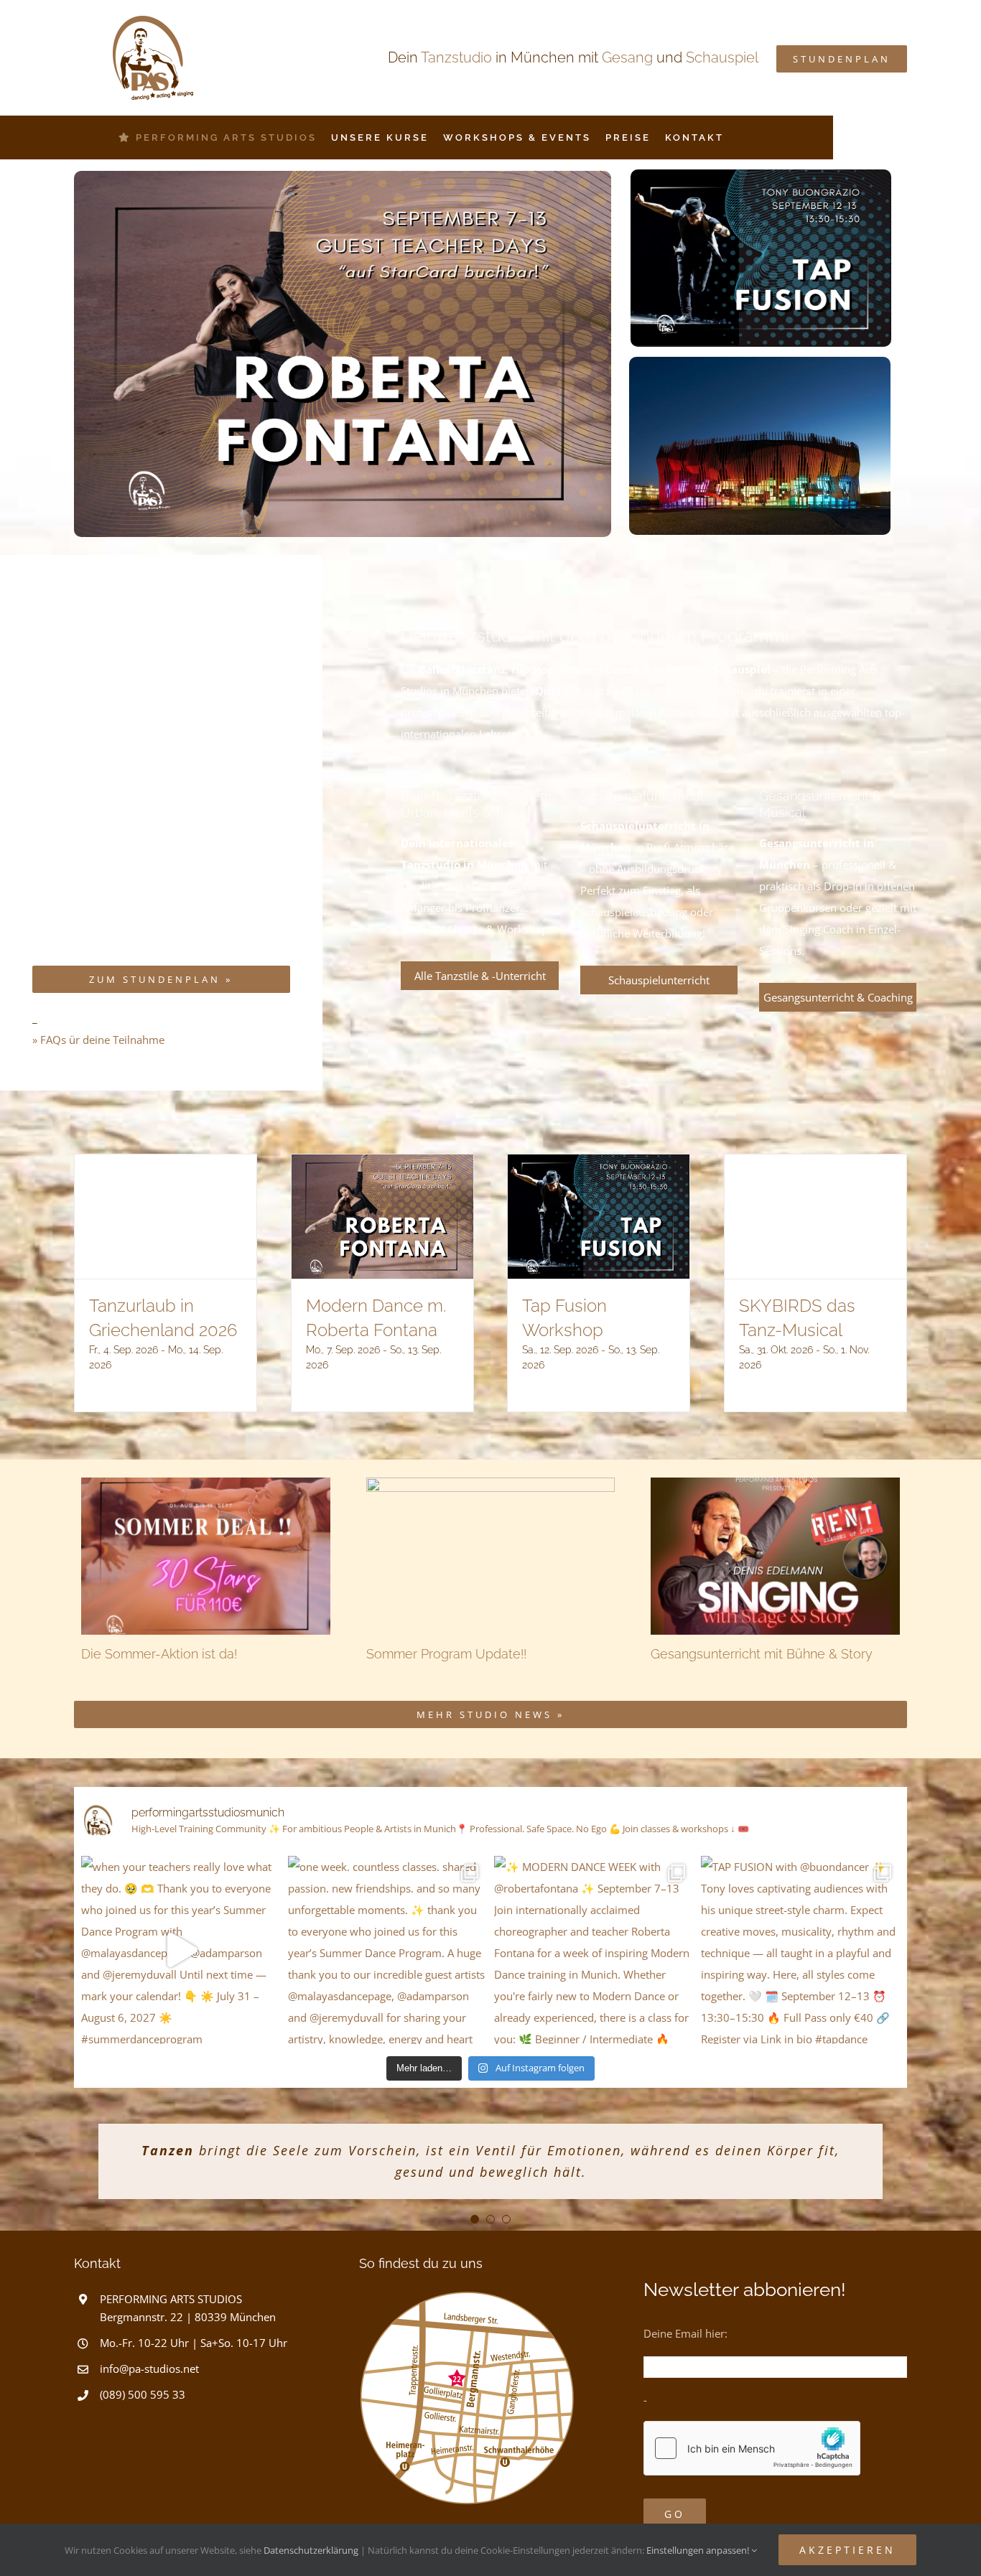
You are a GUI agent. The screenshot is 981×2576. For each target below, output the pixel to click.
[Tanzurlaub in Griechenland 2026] (166, 1217)
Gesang (627, 57)
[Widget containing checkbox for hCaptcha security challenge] (752, 2448)
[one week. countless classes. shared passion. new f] (388, 1950)
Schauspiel (722, 57)
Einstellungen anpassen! (699, 2550)
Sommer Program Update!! (446, 1654)
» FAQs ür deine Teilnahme (98, 1040)
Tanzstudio (456, 57)
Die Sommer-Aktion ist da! (159, 1654)
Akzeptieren (847, 2550)
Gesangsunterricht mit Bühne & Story (762, 1654)
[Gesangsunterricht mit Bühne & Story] (775, 1556)
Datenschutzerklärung (311, 2550)
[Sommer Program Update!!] (491, 1556)
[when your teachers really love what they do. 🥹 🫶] (181, 1950)
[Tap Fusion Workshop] (599, 1217)
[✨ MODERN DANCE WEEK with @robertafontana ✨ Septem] (594, 1950)
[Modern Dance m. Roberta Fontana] (382, 1217)
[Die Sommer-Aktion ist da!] (206, 1556)
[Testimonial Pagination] (475, 2219)
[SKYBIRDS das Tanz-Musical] (815, 1217)
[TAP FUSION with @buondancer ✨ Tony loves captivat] (801, 1950)
